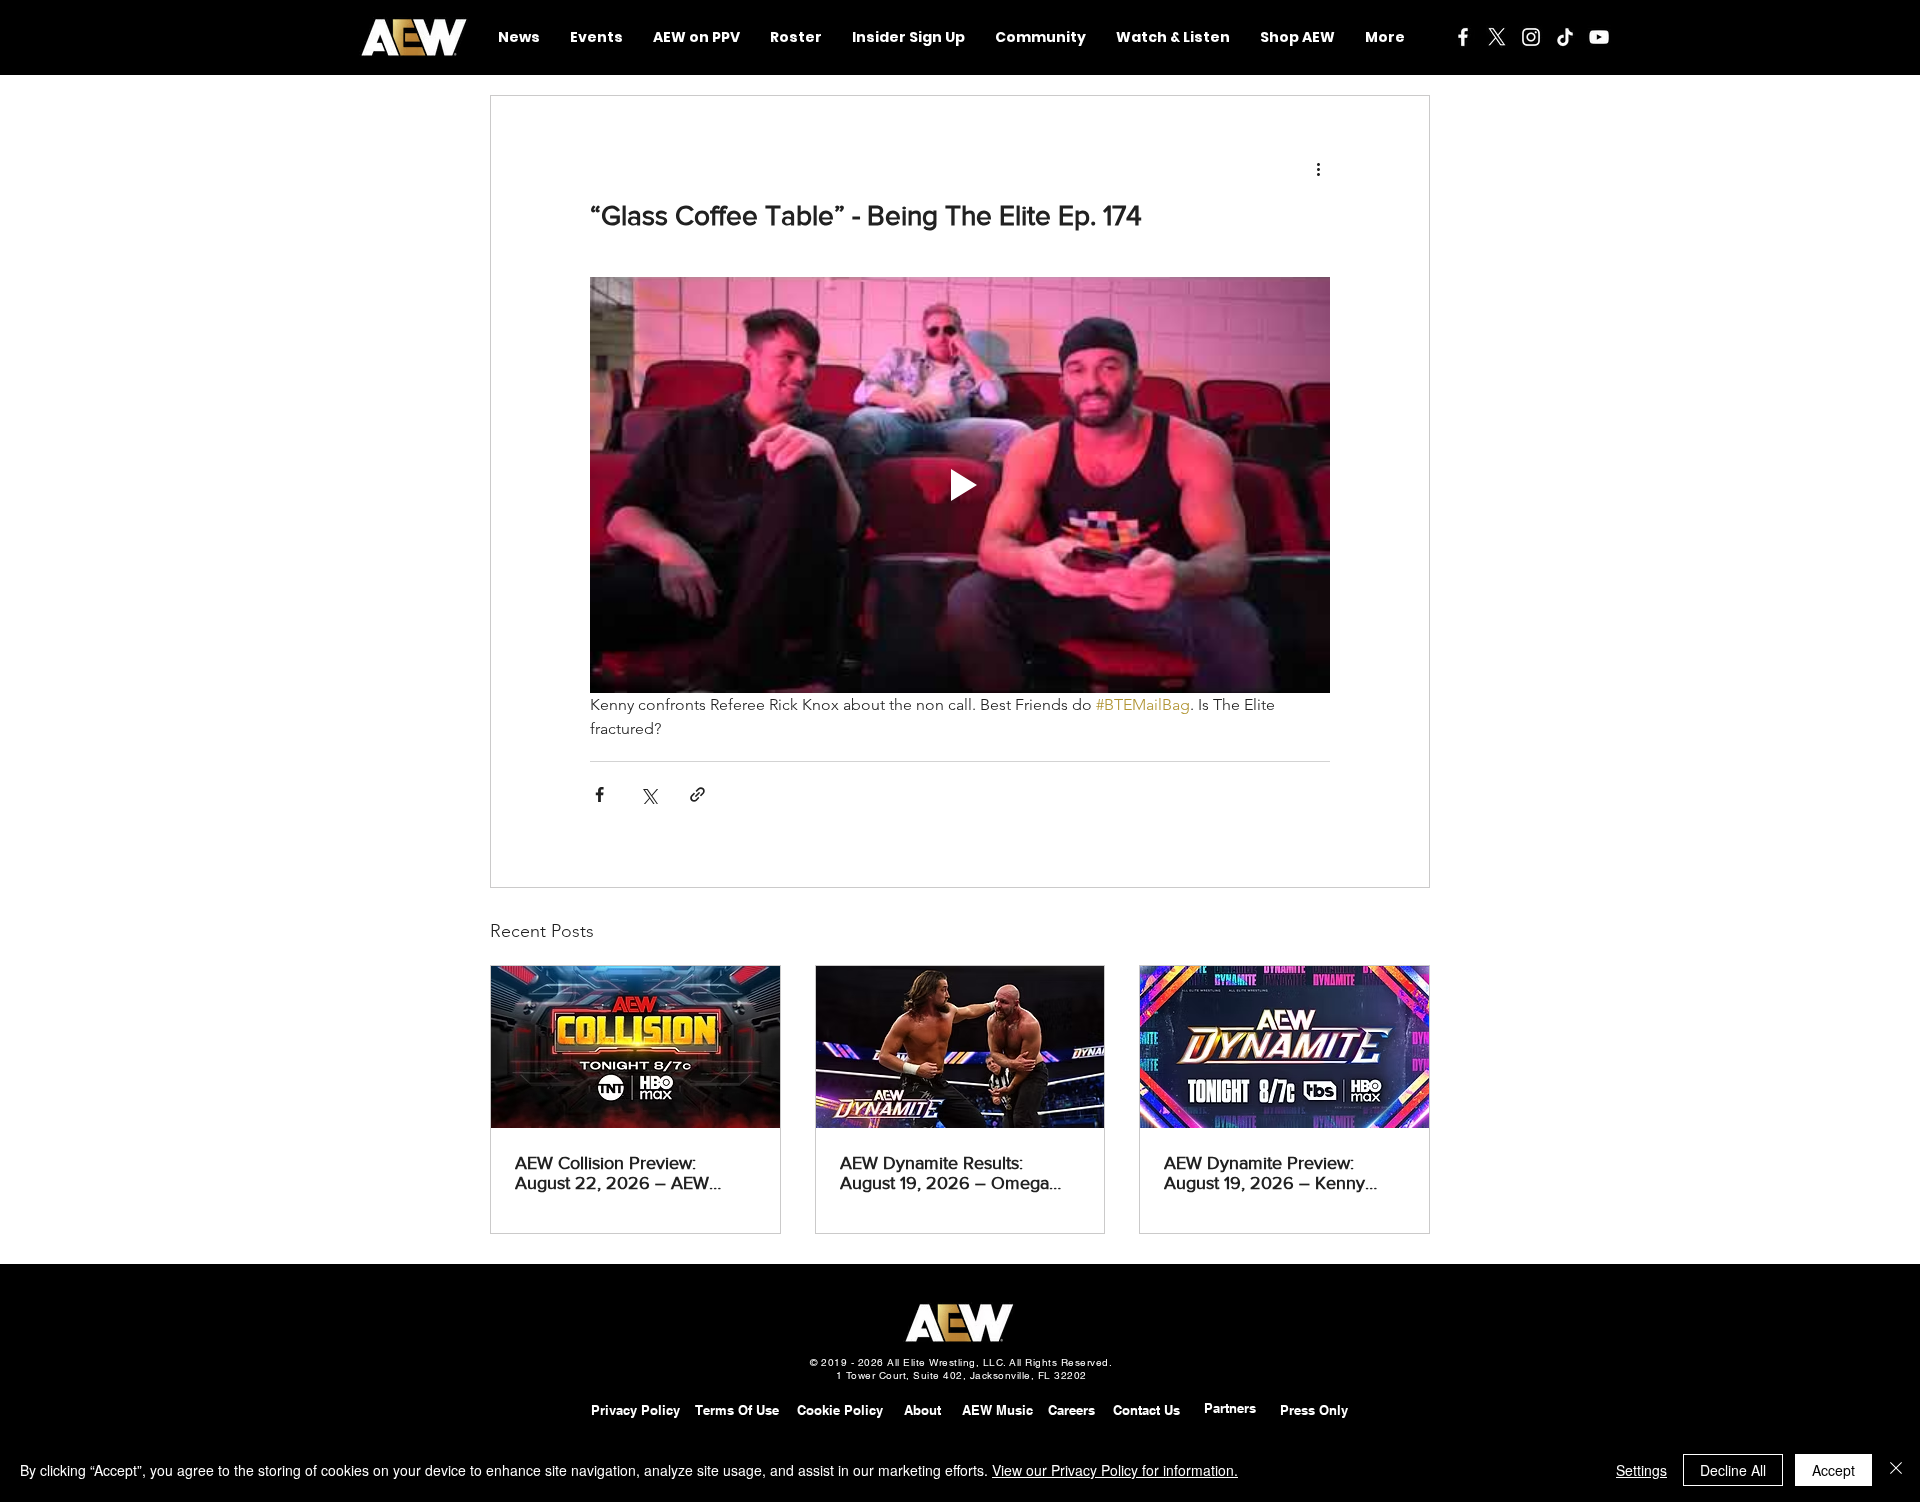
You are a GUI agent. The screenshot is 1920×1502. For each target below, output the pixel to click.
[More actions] (1318, 168)
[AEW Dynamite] (1284, 1047)
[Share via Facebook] (599, 794)
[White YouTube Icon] (1599, 37)
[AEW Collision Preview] (635, 1047)
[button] (1040, 37)
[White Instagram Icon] (1531, 37)
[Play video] (960, 485)
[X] (1497, 37)
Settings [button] (1641, 1470)
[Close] (1896, 1470)
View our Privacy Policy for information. (1115, 1470)
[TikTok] (1565, 37)
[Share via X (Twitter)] (648, 794)
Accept (1833, 1470)
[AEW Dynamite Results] (960, 1047)
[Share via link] (697, 794)
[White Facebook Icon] (1463, 37)
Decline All (1733, 1470)
